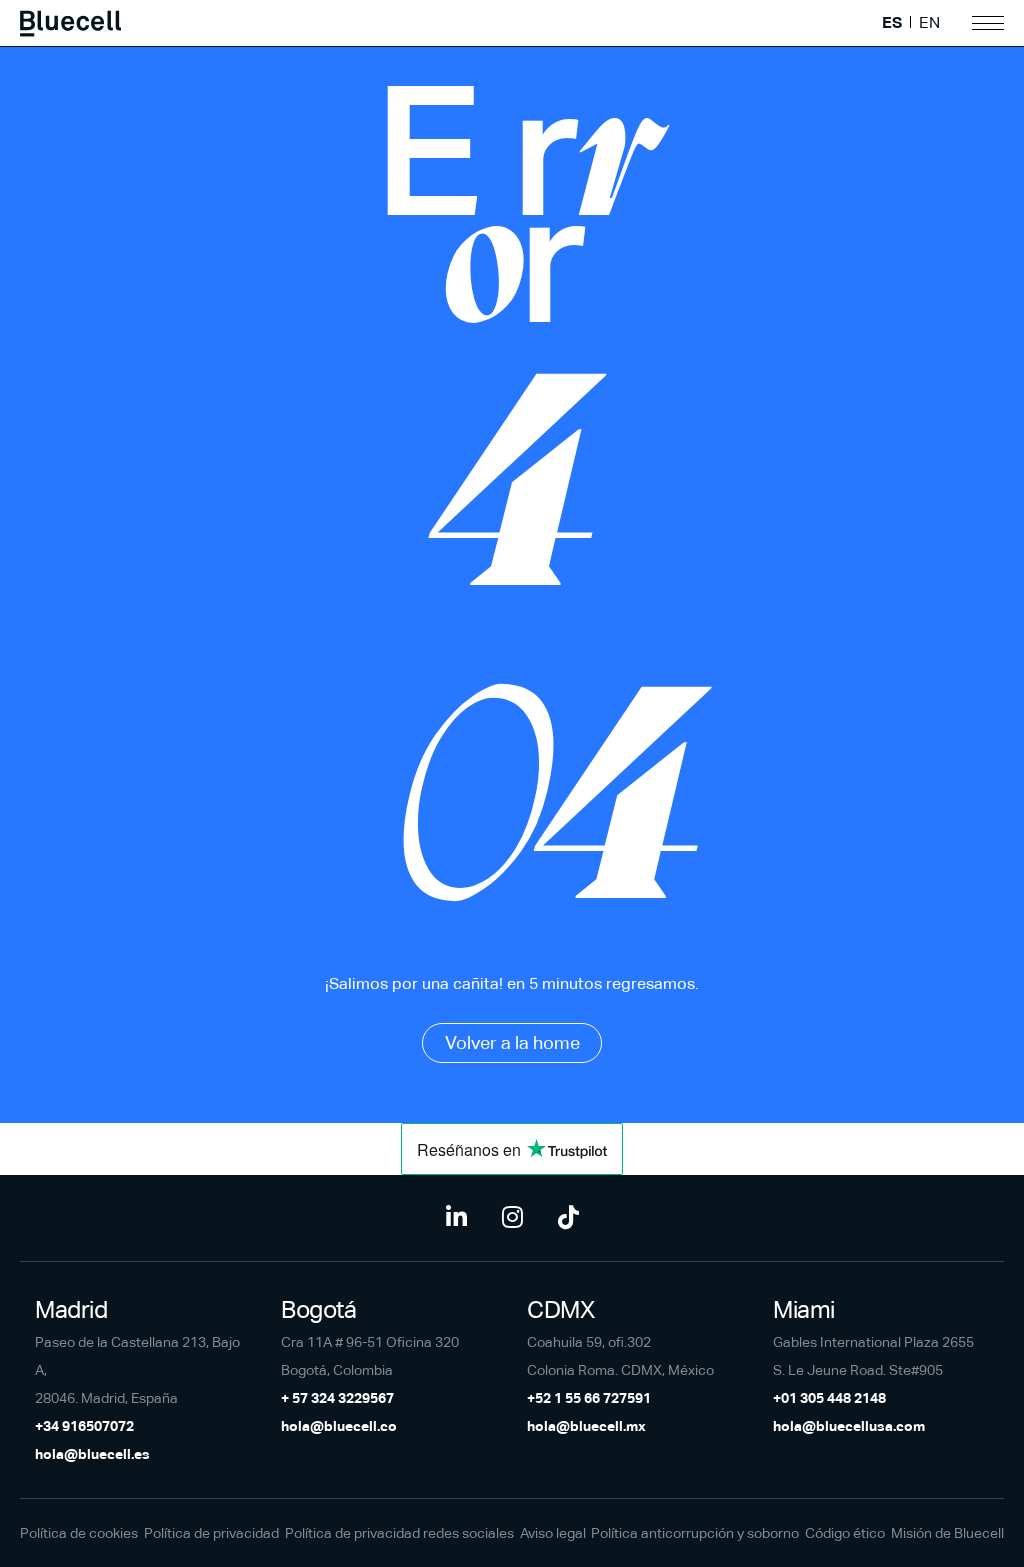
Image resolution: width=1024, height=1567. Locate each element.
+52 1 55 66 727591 (589, 1398)
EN (929, 23)
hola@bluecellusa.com (849, 1426)
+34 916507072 (84, 1426)
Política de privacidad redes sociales (399, 1533)
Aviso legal (553, 1533)
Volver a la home (512, 1042)
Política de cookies (79, 1533)
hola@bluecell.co (339, 1426)
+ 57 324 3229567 (337, 1398)
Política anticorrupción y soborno (695, 1533)
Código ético (845, 1533)
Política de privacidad (211, 1533)
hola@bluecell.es (92, 1454)
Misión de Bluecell (947, 1533)
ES (892, 23)
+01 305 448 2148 (829, 1398)
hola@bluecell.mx (586, 1426)
